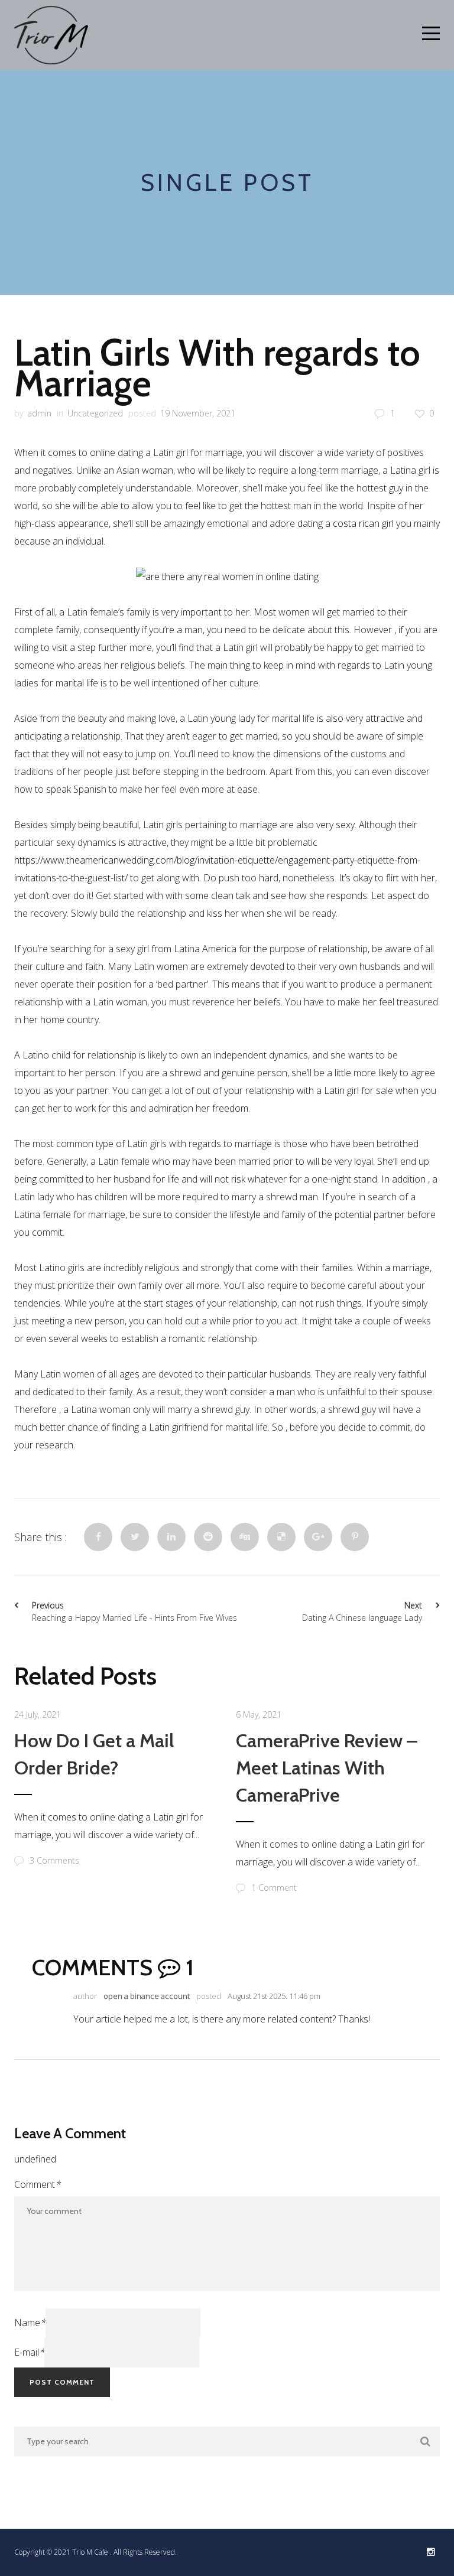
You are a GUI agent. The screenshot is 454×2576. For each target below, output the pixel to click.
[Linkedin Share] (171, 1537)
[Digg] (245, 1537)
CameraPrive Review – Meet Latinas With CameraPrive (327, 1768)
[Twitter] (135, 1537)
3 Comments (54, 1860)
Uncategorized (95, 413)
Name (30, 2323)
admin (39, 413)
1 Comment (274, 1888)
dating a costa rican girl (346, 523)
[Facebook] (98, 1537)
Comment (37, 2184)
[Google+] (318, 1537)
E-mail (29, 2352)
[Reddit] (208, 1537)
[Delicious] (281, 1537)
